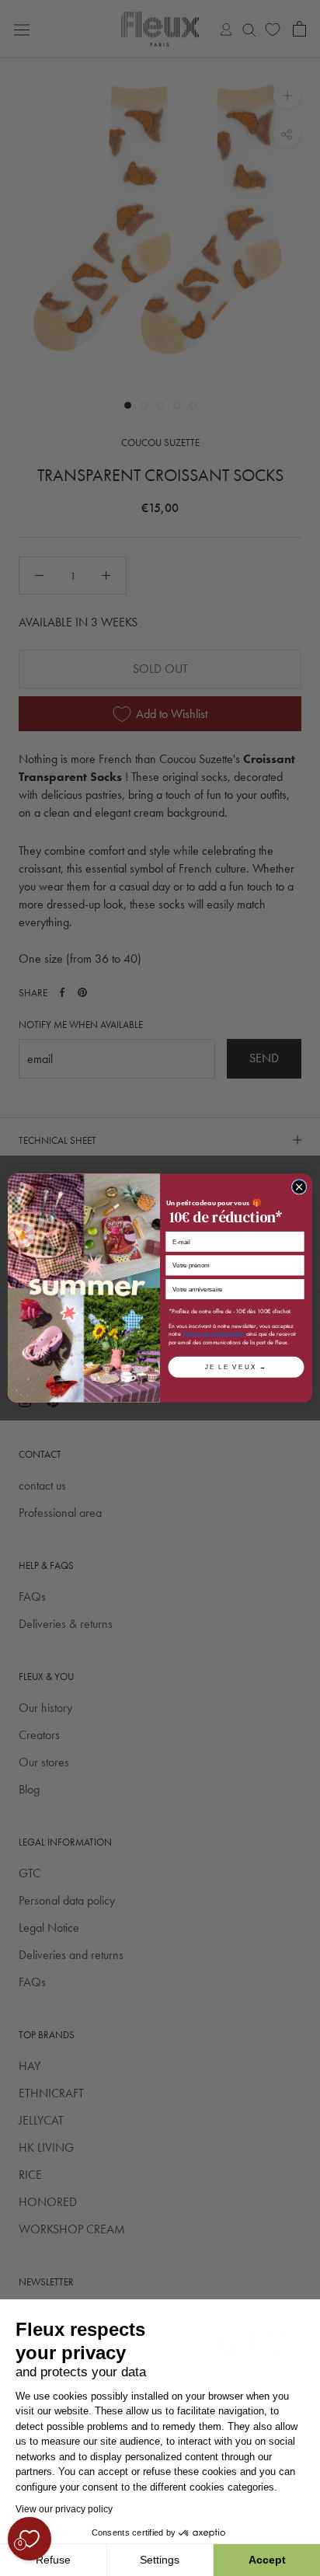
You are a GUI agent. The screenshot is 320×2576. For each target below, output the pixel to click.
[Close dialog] (299, 1187)
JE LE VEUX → (236, 1367)
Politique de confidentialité (214, 1334)
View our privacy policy (64, 2509)
